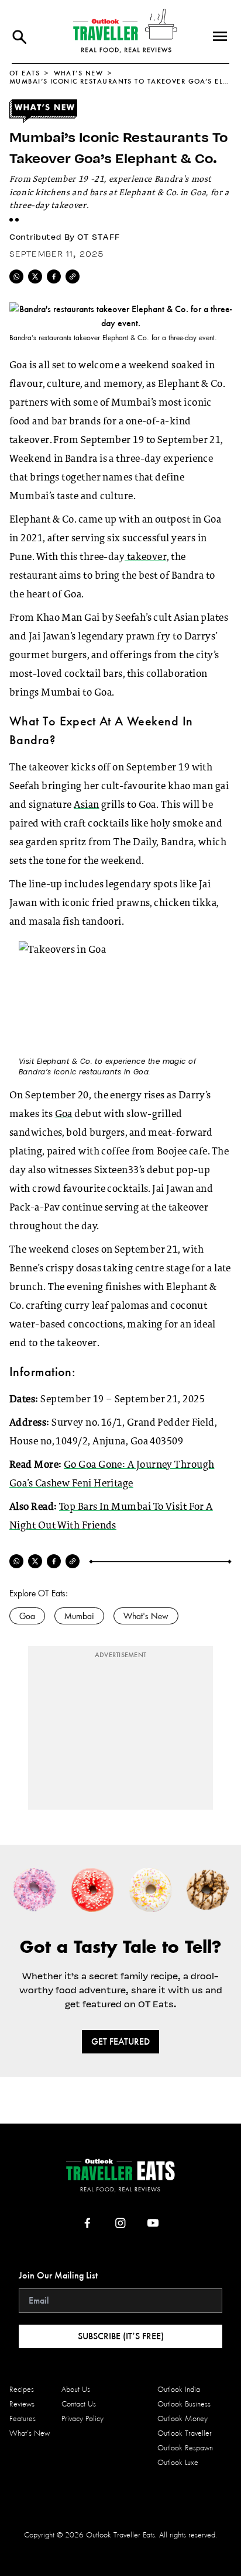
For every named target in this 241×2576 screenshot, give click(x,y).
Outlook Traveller (185, 2433)
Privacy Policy (82, 2418)
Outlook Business (184, 2404)
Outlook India (179, 2389)
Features (23, 2418)
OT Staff (99, 237)
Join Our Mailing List (58, 2275)
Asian (86, 805)
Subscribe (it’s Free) (121, 2336)
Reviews (22, 2404)
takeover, (147, 558)
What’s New (78, 73)
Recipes (22, 2389)
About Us (76, 2389)
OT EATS (25, 73)
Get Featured (120, 2041)
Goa (64, 1115)
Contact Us (79, 2404)
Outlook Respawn (185, 2448)
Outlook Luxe (178, 2462)
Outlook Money (183, 2418)
